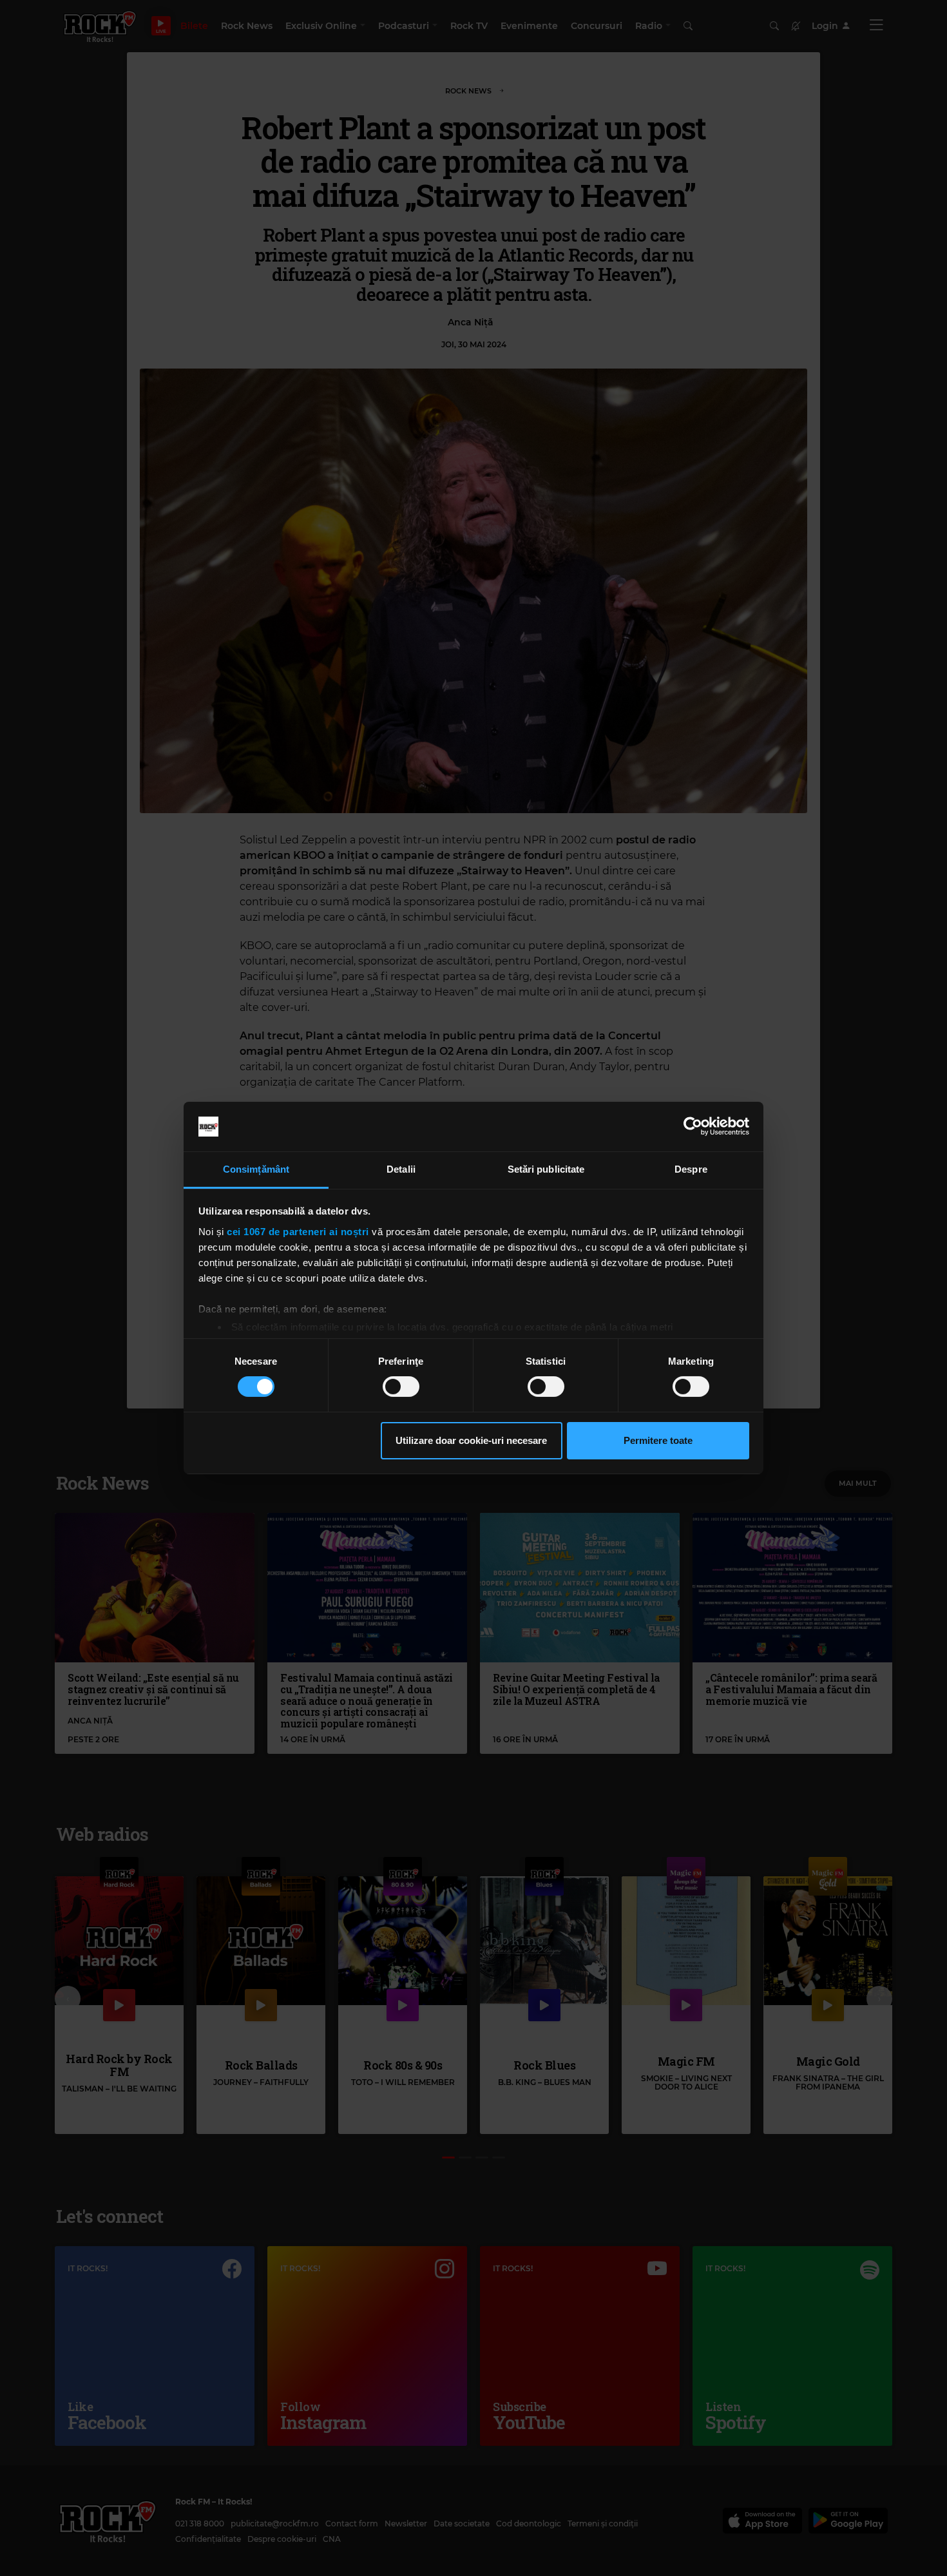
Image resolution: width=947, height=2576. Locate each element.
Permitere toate (658, 1440)
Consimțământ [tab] (256, 1169)
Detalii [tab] (401, 1169)
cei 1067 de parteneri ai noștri (298, 1232)
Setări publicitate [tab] (546, 1169)
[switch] (401, 1387)
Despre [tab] (691, 1169)
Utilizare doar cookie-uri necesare (471, 1440)
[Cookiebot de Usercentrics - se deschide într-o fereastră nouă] (693, 1126)
